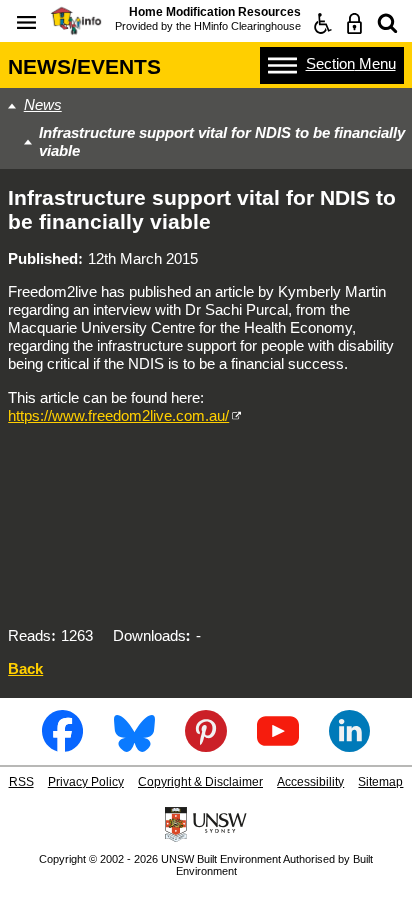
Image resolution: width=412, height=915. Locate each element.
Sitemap (380, 782)
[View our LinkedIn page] (349, 744)
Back (25, 668)
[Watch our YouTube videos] (277, 744)
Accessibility (310, 782)
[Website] (387, 23)
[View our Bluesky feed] (134, 744)
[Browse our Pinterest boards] (205, 744)
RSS (21, 782)
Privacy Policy (86, 782)
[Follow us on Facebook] (62, 744)
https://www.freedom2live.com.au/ (118, 415)
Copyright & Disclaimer (200, 782)
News (43, 104)
